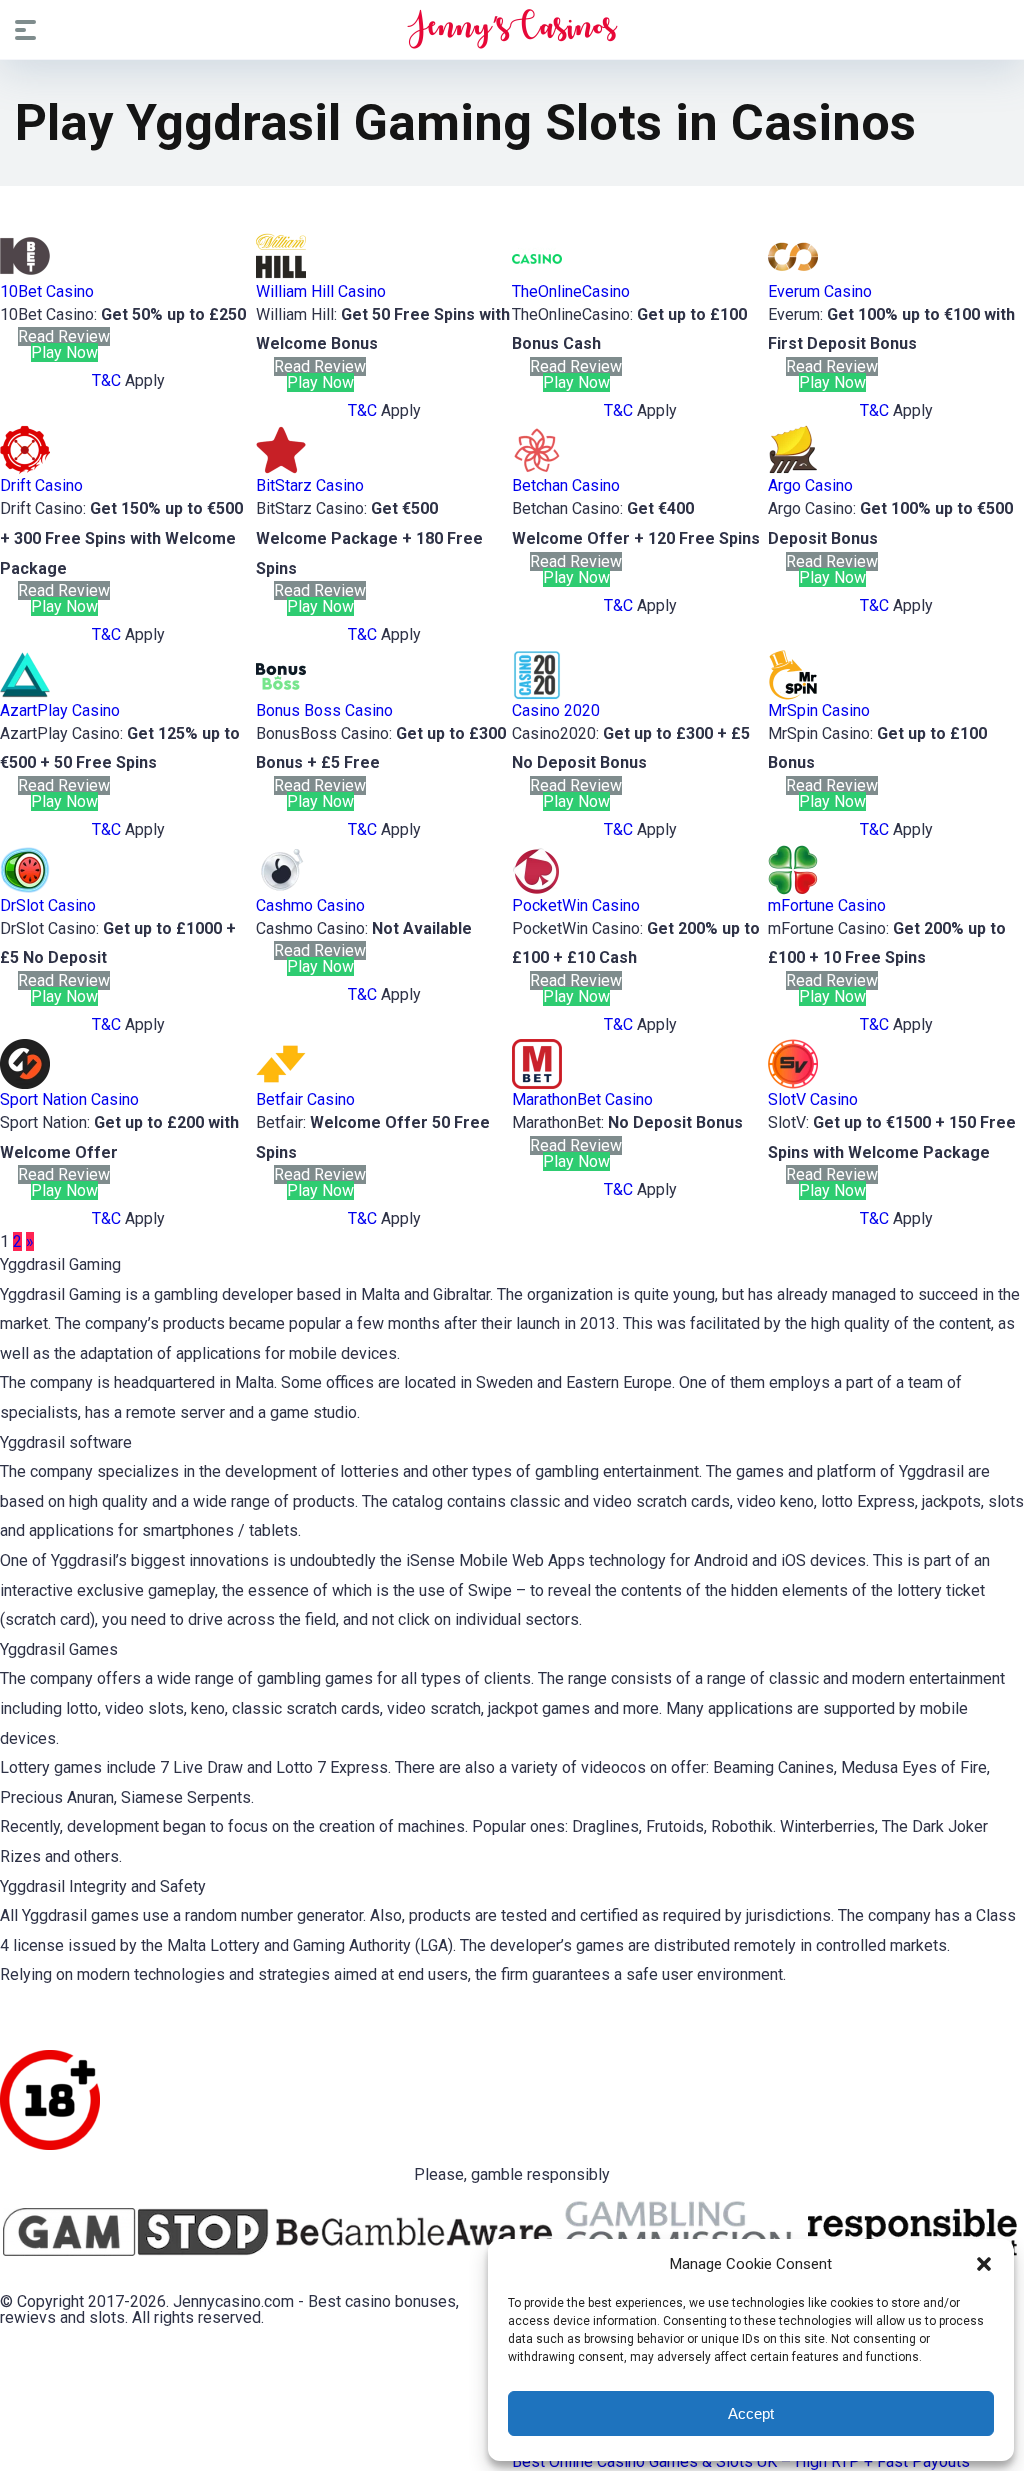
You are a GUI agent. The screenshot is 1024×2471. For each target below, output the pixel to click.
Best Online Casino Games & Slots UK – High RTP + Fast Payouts (741, 2461)
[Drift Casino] (25, 469)
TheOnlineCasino (571, 291)
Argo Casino (810, 485)
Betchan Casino (566, 485)
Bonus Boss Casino (324, 710)
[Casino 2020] (537, 694)
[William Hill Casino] (281, 275)
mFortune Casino (827, 905)
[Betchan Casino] (537, 469)
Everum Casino (820, 291)
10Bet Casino (47, 291)
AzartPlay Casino (60, 710)
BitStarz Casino (310, 485)
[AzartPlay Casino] (25, 694)
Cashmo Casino (310, 905)
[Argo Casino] (793, 469)
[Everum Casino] (793, 275)
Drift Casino (41, 485)
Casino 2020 (556, 710)
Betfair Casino (305, 1099)
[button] (984, 2264)
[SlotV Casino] (793, 1083)
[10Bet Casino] (25, 275)
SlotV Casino (813, 1099)
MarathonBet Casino (582, 1099)
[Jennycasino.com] (512, 29)
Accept (751, 2413)
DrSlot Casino (48, 905)
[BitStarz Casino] (281, 469)
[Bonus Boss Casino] (281, 694)
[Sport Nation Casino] (25, 1083)
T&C (106, 380)
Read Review (64, 336)
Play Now (64, 352)
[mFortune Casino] (793, 889)
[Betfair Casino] (281, 1083)
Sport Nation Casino (69, 1099)
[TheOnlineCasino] (537, 275)
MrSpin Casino (819, 710)
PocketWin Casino (576, 905)
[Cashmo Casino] (281, 889)
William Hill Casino (321, 291)
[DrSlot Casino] (25, 889)
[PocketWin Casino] (537, 889)
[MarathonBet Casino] (537, 1083)
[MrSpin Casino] (793, 694)
